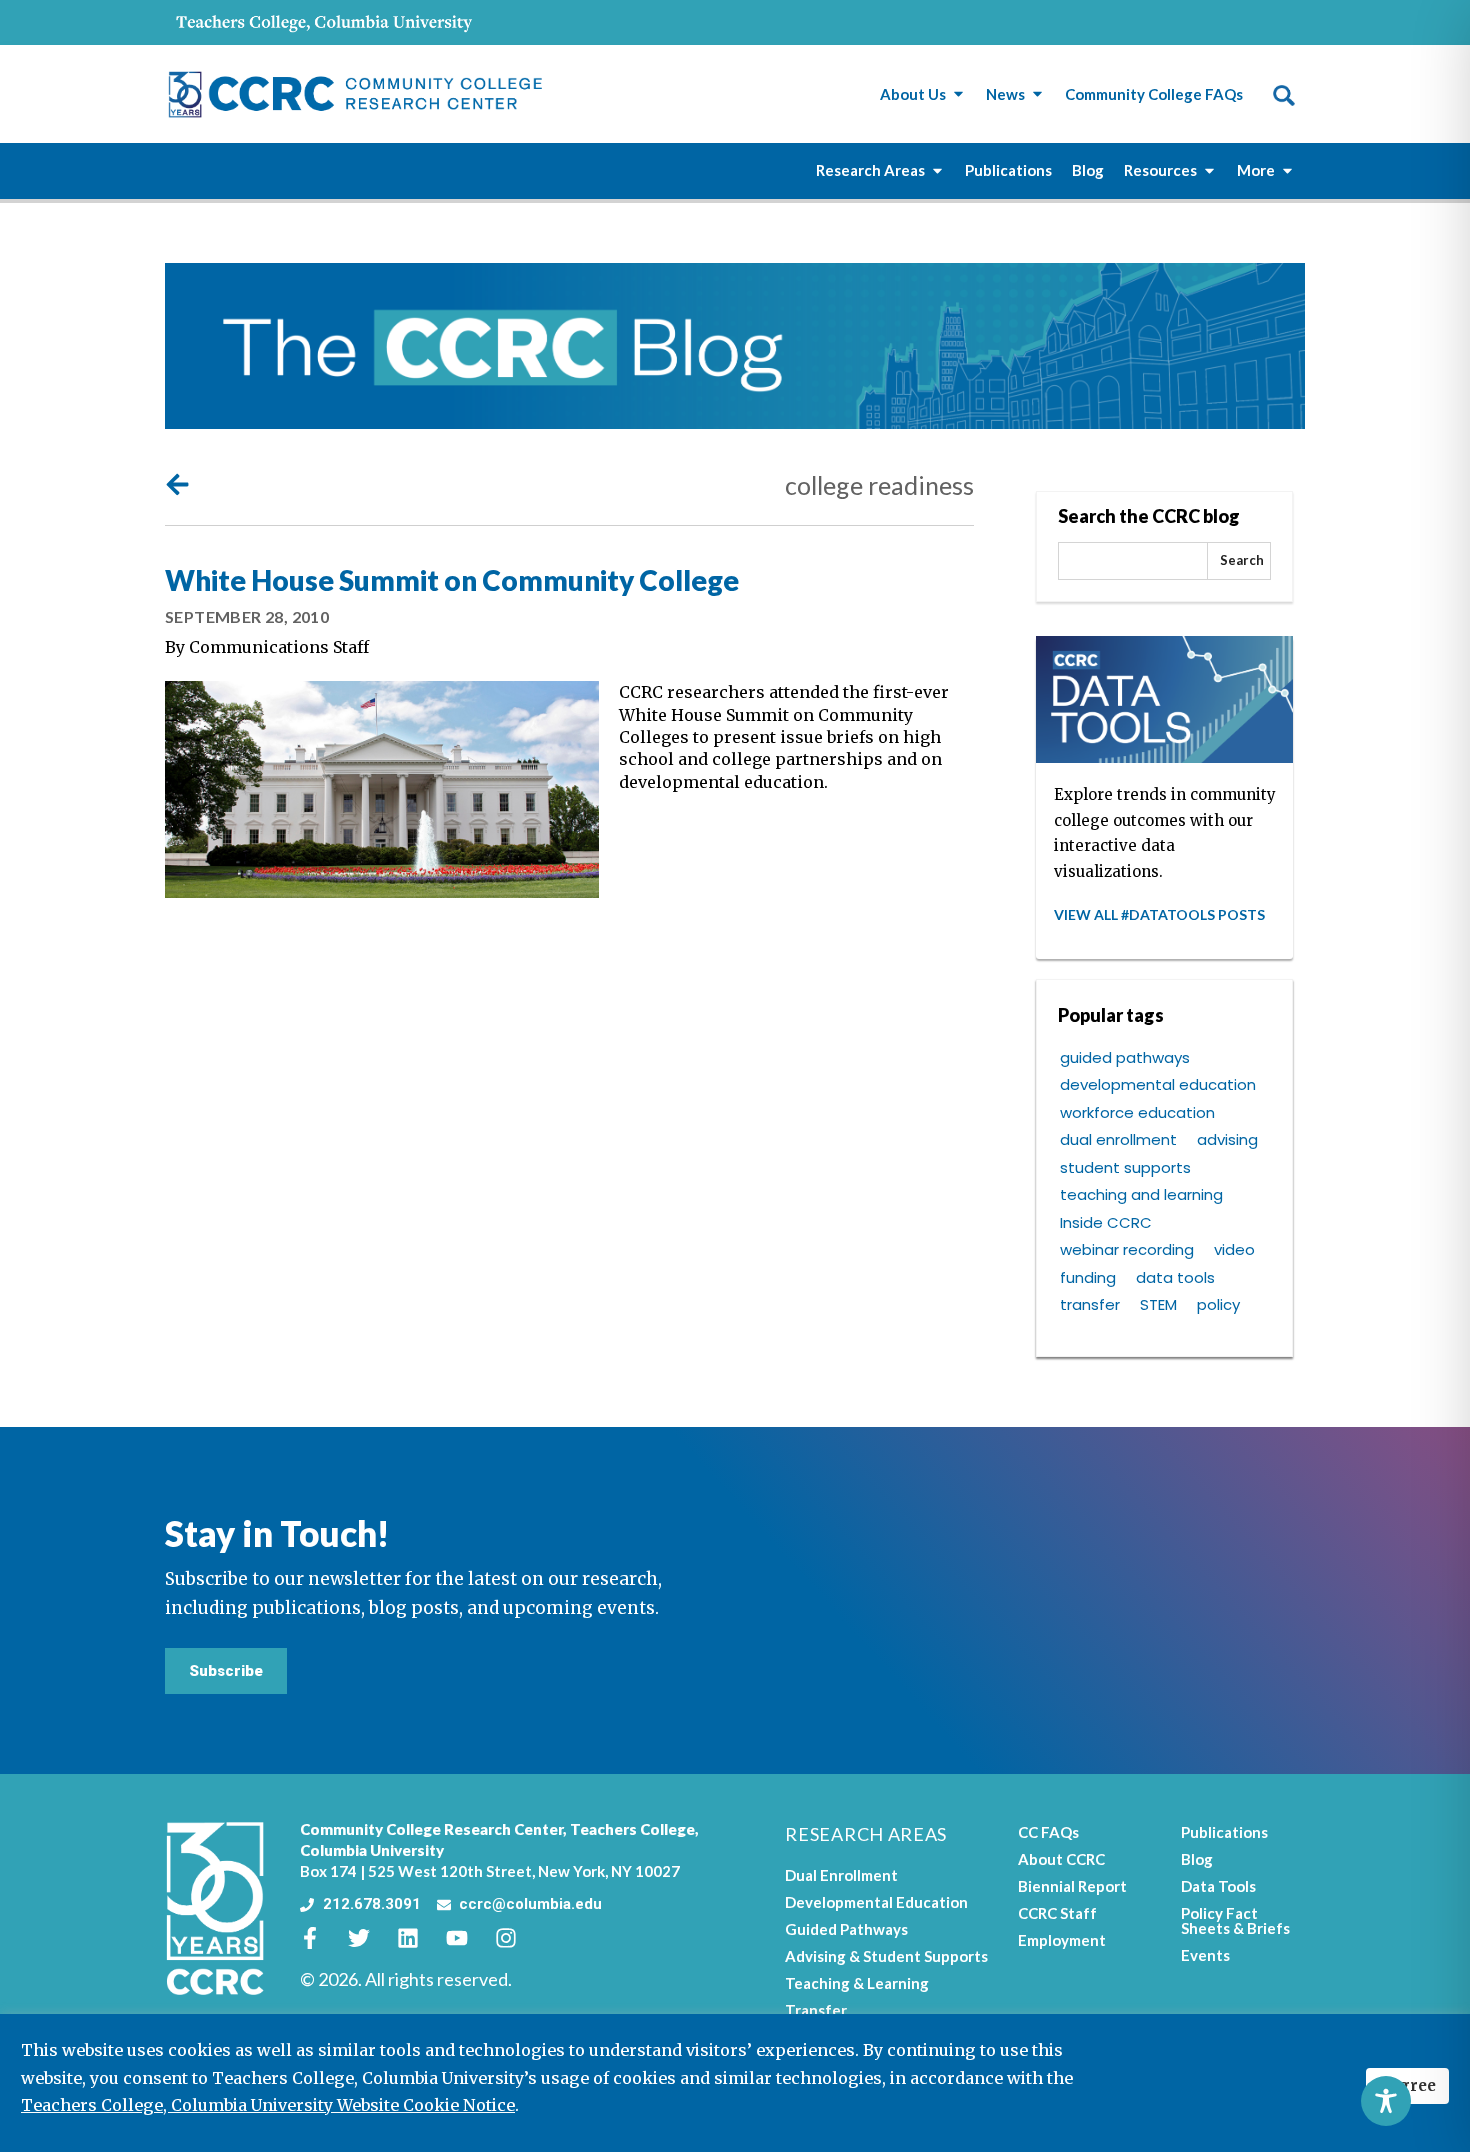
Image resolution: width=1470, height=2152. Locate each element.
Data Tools (1218, 1886)
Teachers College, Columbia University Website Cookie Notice (268, 2105)
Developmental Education (876, 1902)
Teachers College (632, 1829)
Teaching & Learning (857, 1983)
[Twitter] (370, 1938)
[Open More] (1287, 170)
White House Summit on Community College (452, 580)
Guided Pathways (846, 1929)
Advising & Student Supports (886, 1956)
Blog (1197, 1859)
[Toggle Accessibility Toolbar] (1386, 2101)
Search (1242, 560)
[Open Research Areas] (937, 170)
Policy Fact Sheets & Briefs (1235, 1920)
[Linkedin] (419, 1938)
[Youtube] (468, 1938)
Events (1205, 1955)
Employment (1062, 1940)
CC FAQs (1048, 1832)
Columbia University (372, 1850)
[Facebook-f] (321, 1938)
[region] (735, 2083)
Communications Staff (279, 647)
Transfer (816, 2010)
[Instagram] (517, 1938)
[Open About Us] (958, 94)
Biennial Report (1072, 1886)
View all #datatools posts (1159, 914)
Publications (1224, 1832)
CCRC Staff (1057, 1913)
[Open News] (1037, 94)
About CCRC (1061, 1859)
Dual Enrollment (841, 1875)
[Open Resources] (1209, 170)
